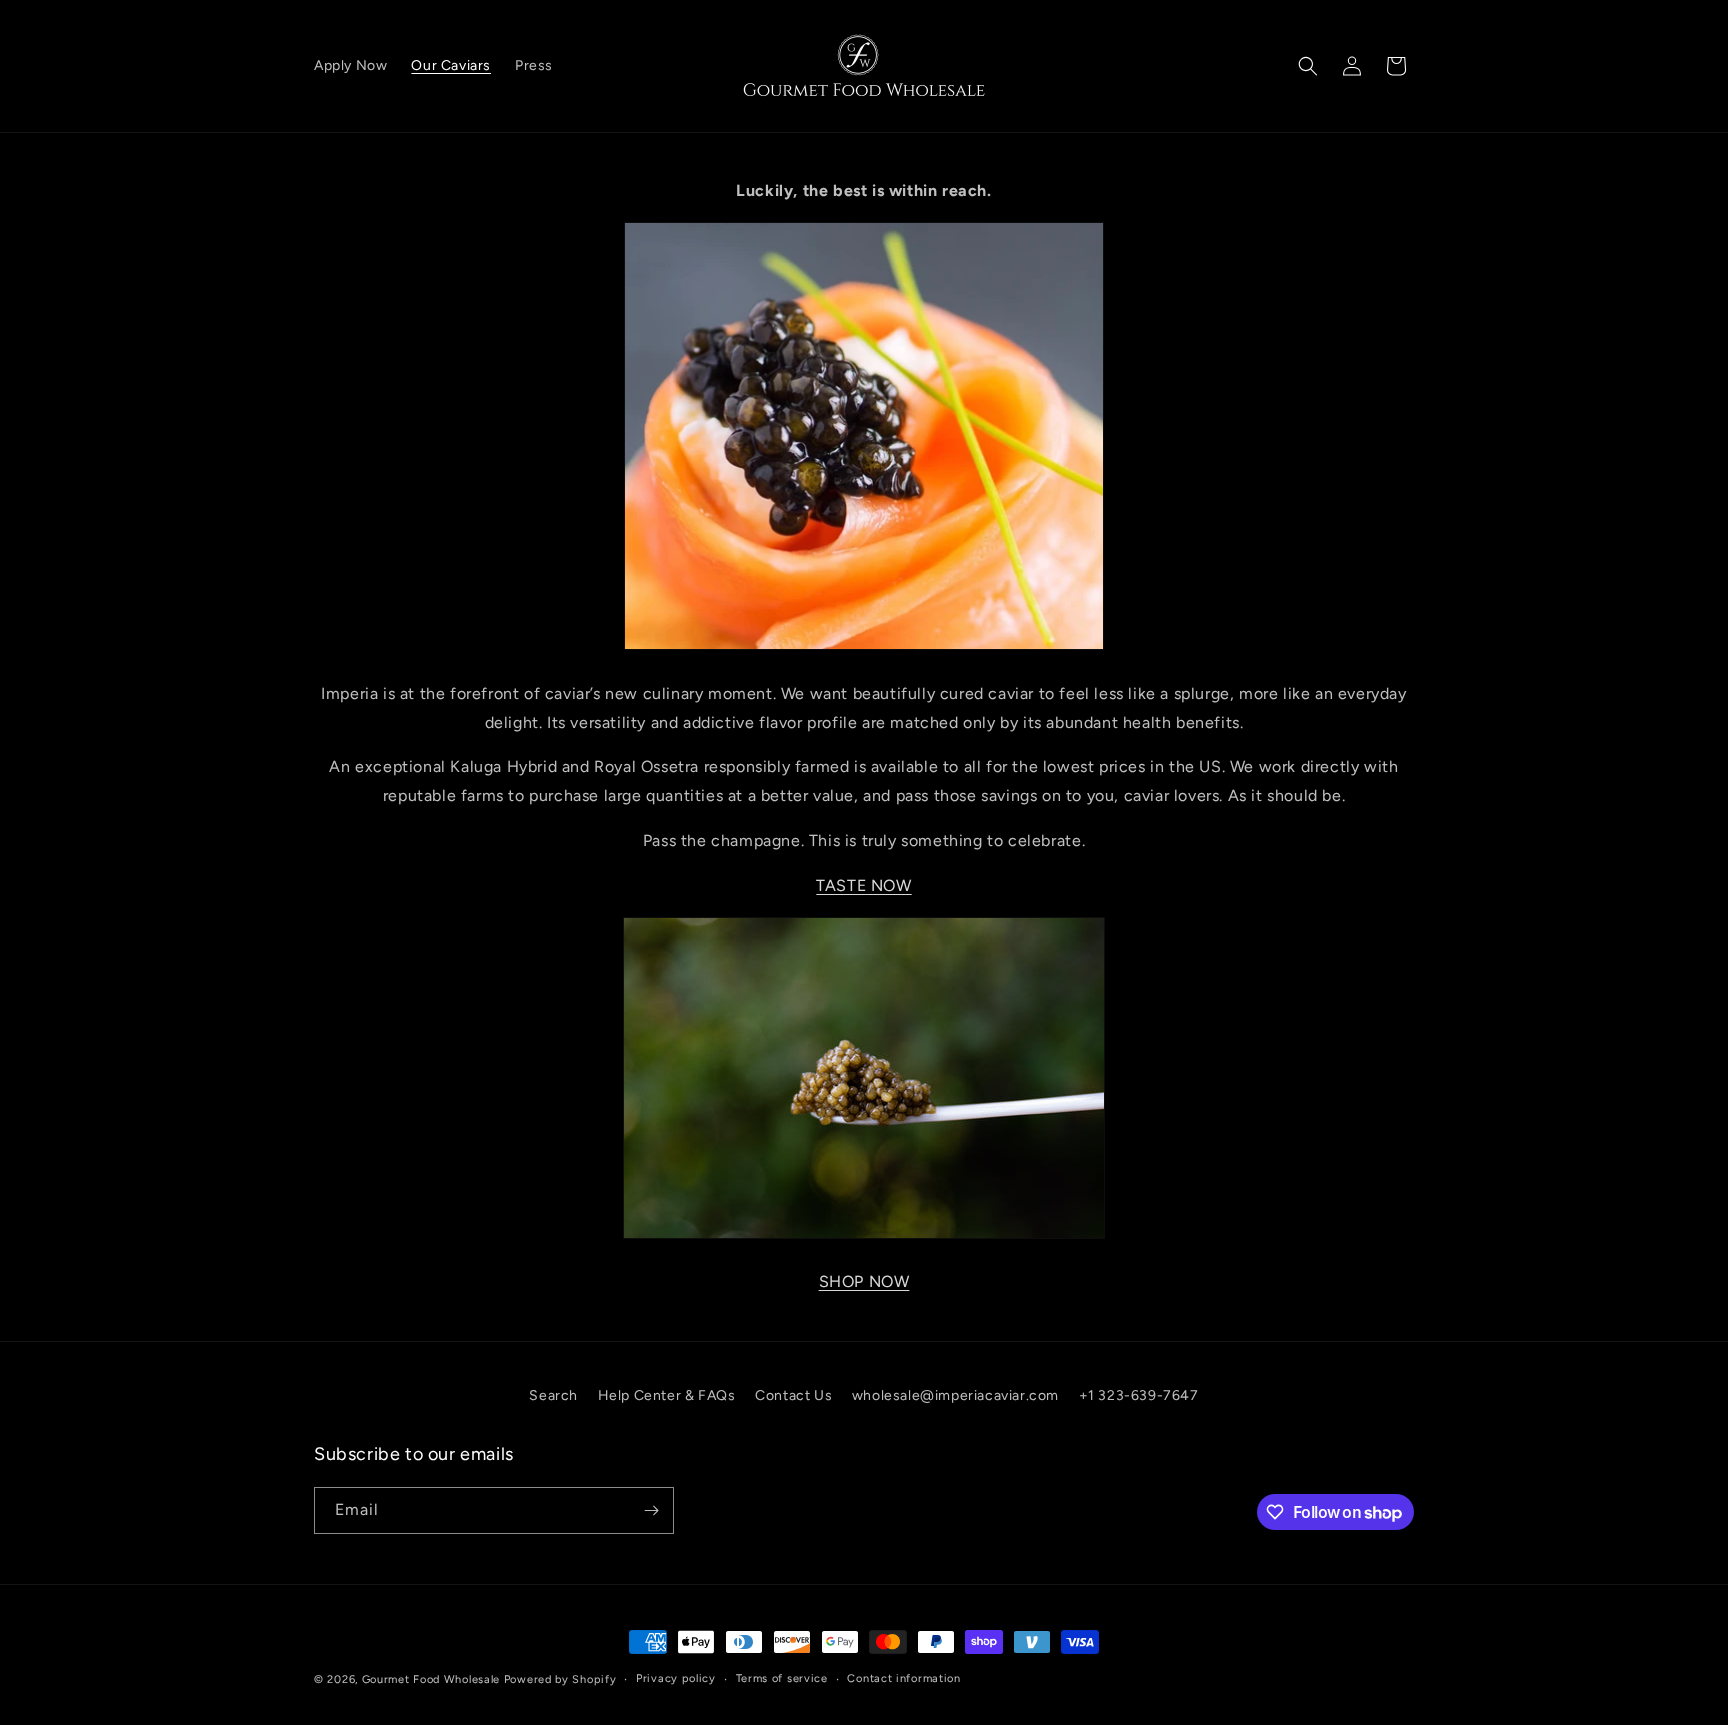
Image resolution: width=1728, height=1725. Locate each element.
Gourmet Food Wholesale (431, 1679)
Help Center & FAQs (667, 1395)
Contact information (903, 1678)
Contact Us (793, 1395)
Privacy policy (676, 1678)
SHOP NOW (864, 1281)
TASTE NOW (863, 885)
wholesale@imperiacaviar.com (955, 1395)
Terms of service (782, 1678)
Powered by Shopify (560, 1679)
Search (553, 1395)
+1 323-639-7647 (1139, 1395)
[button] (1308, 66)
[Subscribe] (651, 1510)
